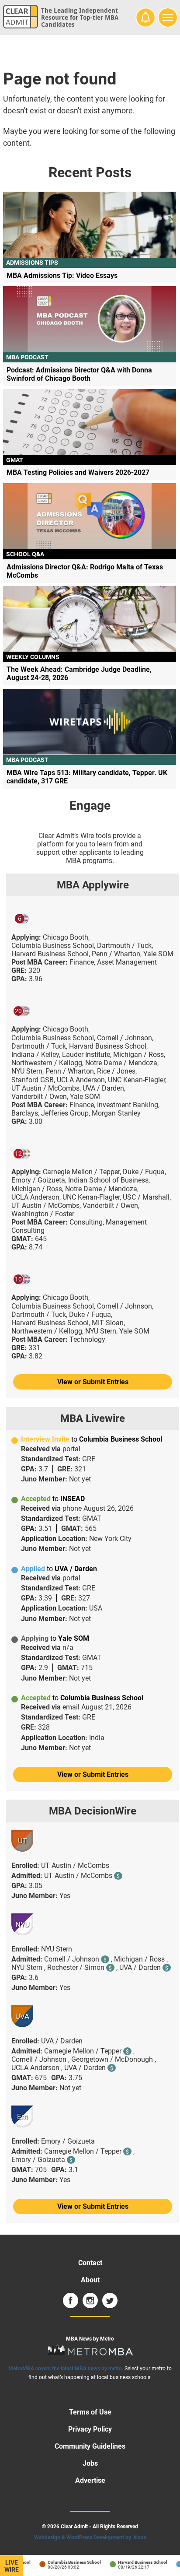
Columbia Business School (68, 2562)
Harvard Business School (137, 2562)
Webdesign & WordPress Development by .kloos (90, 2537)
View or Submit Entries (93, 1382)
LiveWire (12, 2566)
